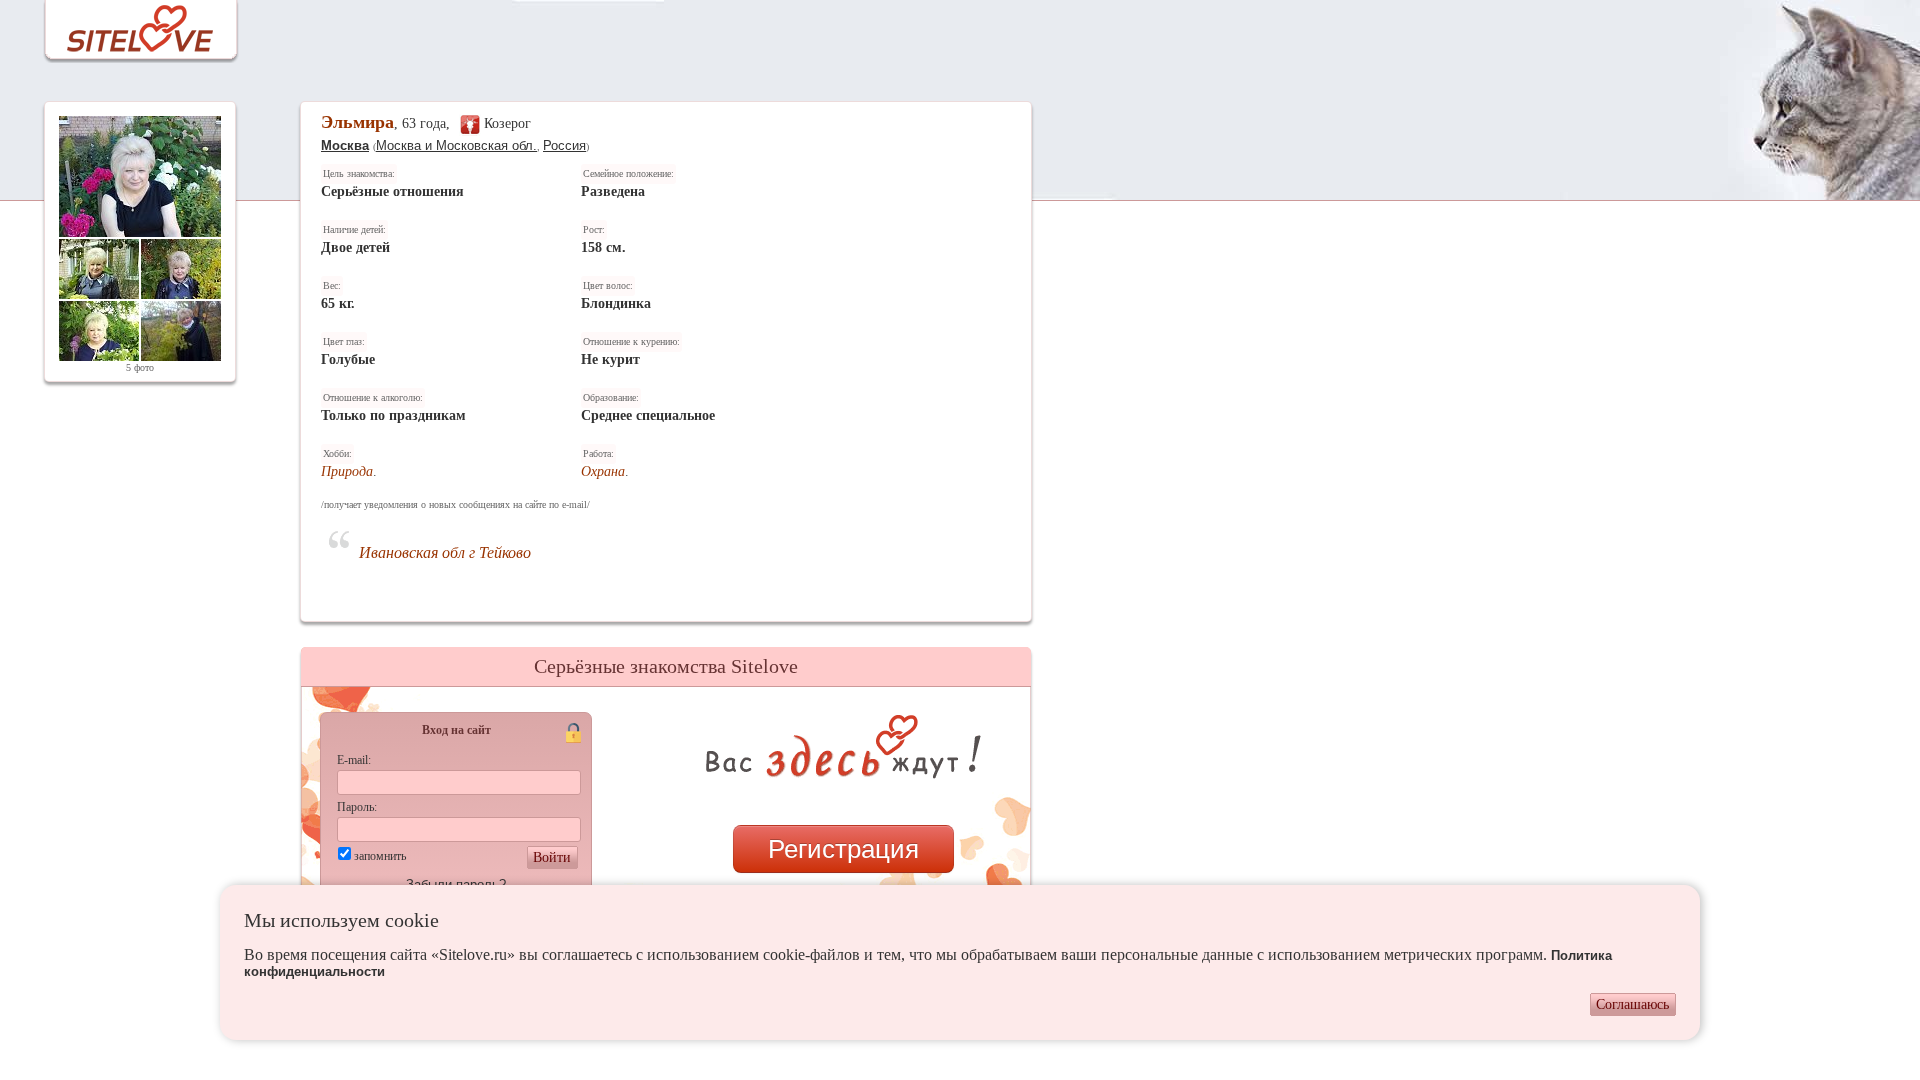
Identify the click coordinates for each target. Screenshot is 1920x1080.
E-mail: (354, 760)
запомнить (380, 856)
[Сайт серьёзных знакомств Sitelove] (124, 23)
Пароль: (357, 807)
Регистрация (843, 849)
